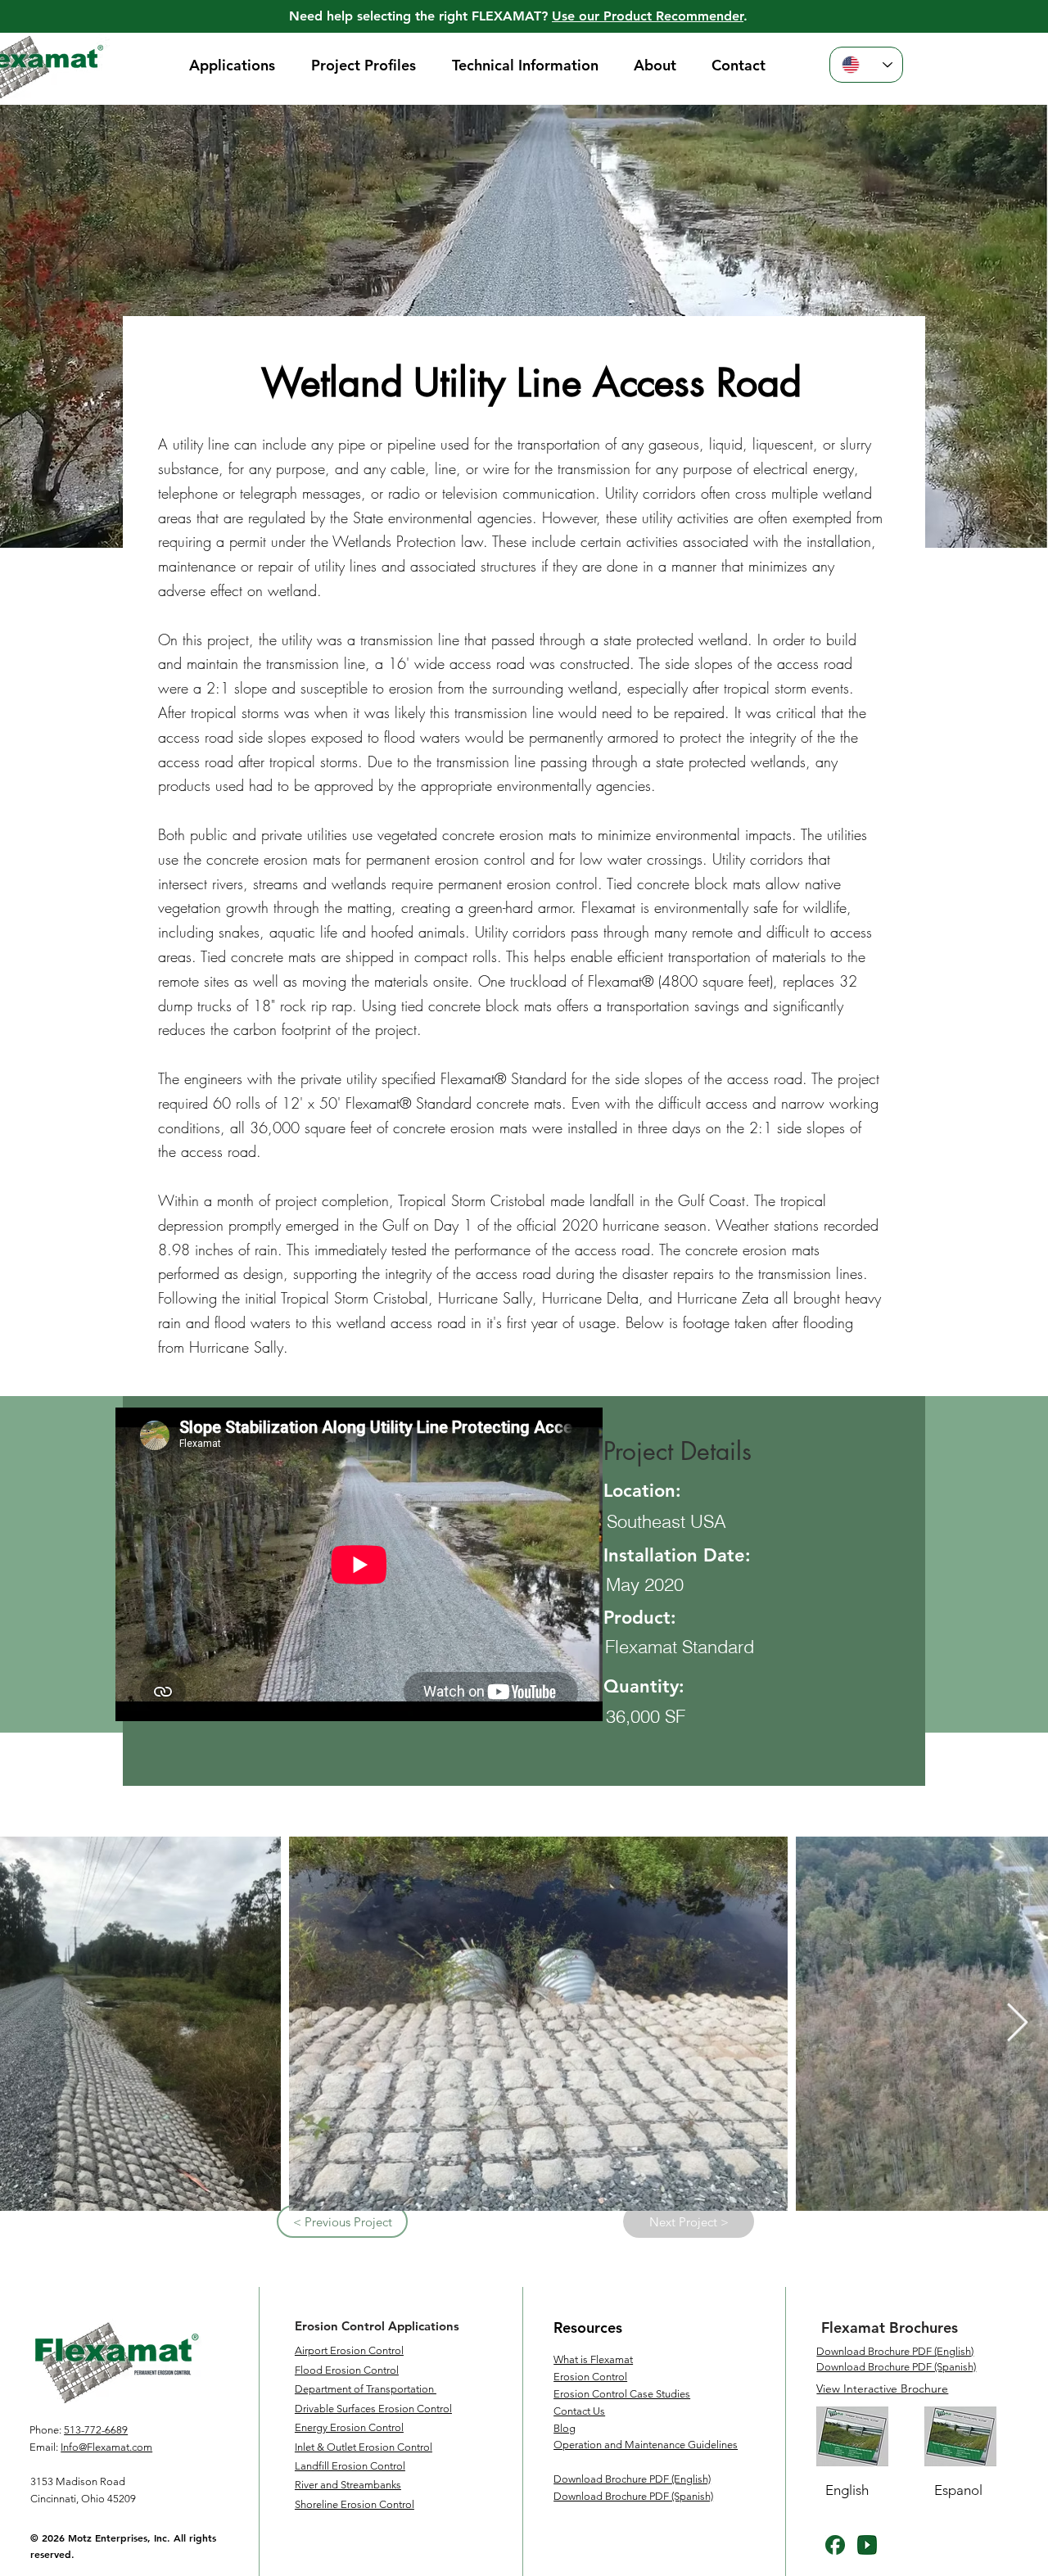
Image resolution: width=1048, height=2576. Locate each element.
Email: (44, 2447)
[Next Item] (1017, 2025)
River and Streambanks (348, 2485)
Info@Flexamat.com (106, 2447)
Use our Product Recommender (648, 16)
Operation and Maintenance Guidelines (646, 2445)
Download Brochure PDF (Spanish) (896, 2367)
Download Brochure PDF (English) (895, 2351)
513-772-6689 (96, 2430)
